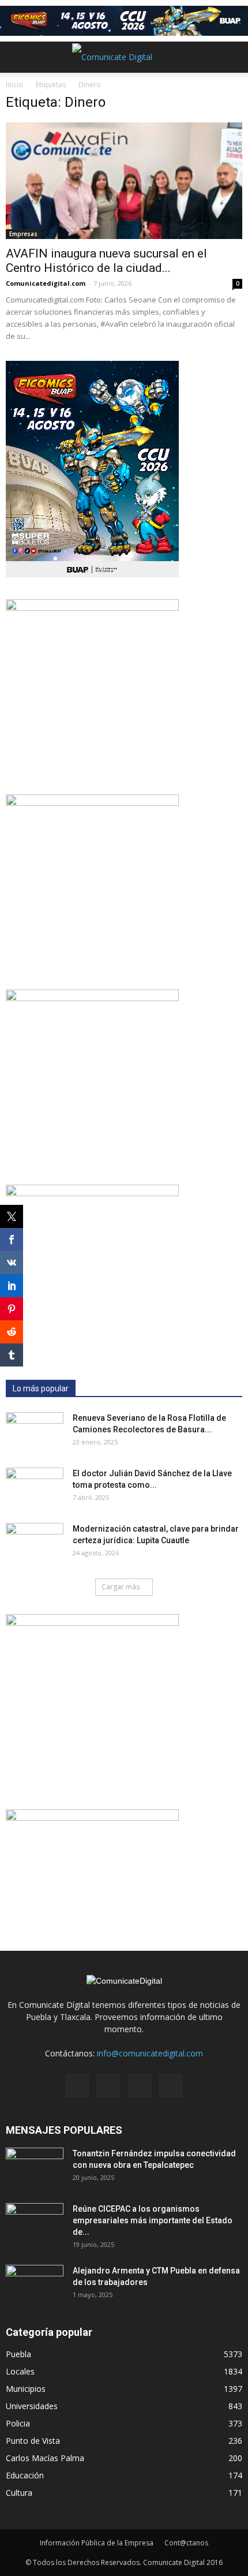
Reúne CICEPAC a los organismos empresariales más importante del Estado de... (153, 2220)
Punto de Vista (33, 2441)
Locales (20, 2371)
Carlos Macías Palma (45, 2458)
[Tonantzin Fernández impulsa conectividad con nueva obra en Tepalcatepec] (35, 2168)
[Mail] (108, 2086)
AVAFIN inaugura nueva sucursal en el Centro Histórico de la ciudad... (106, 261)
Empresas (23, 234)
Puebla (18, 2354)
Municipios (26, 2389)
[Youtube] (171, 2086)
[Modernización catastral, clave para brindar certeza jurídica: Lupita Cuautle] (35, 1543)
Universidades (32, 2406)
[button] (232, 57)
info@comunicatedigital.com (150, 2053)
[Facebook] (77, 2086)
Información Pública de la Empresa (97, 2543)
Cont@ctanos (186, 2543)
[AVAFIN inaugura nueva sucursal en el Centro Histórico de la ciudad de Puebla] (124, 181)
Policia (18, 2423)
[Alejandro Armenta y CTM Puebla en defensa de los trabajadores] (35, 2285)
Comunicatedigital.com (46, 283)
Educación (25, 2475)
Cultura (19, 2493)
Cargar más (121, 1587)
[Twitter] (140, 2086)
